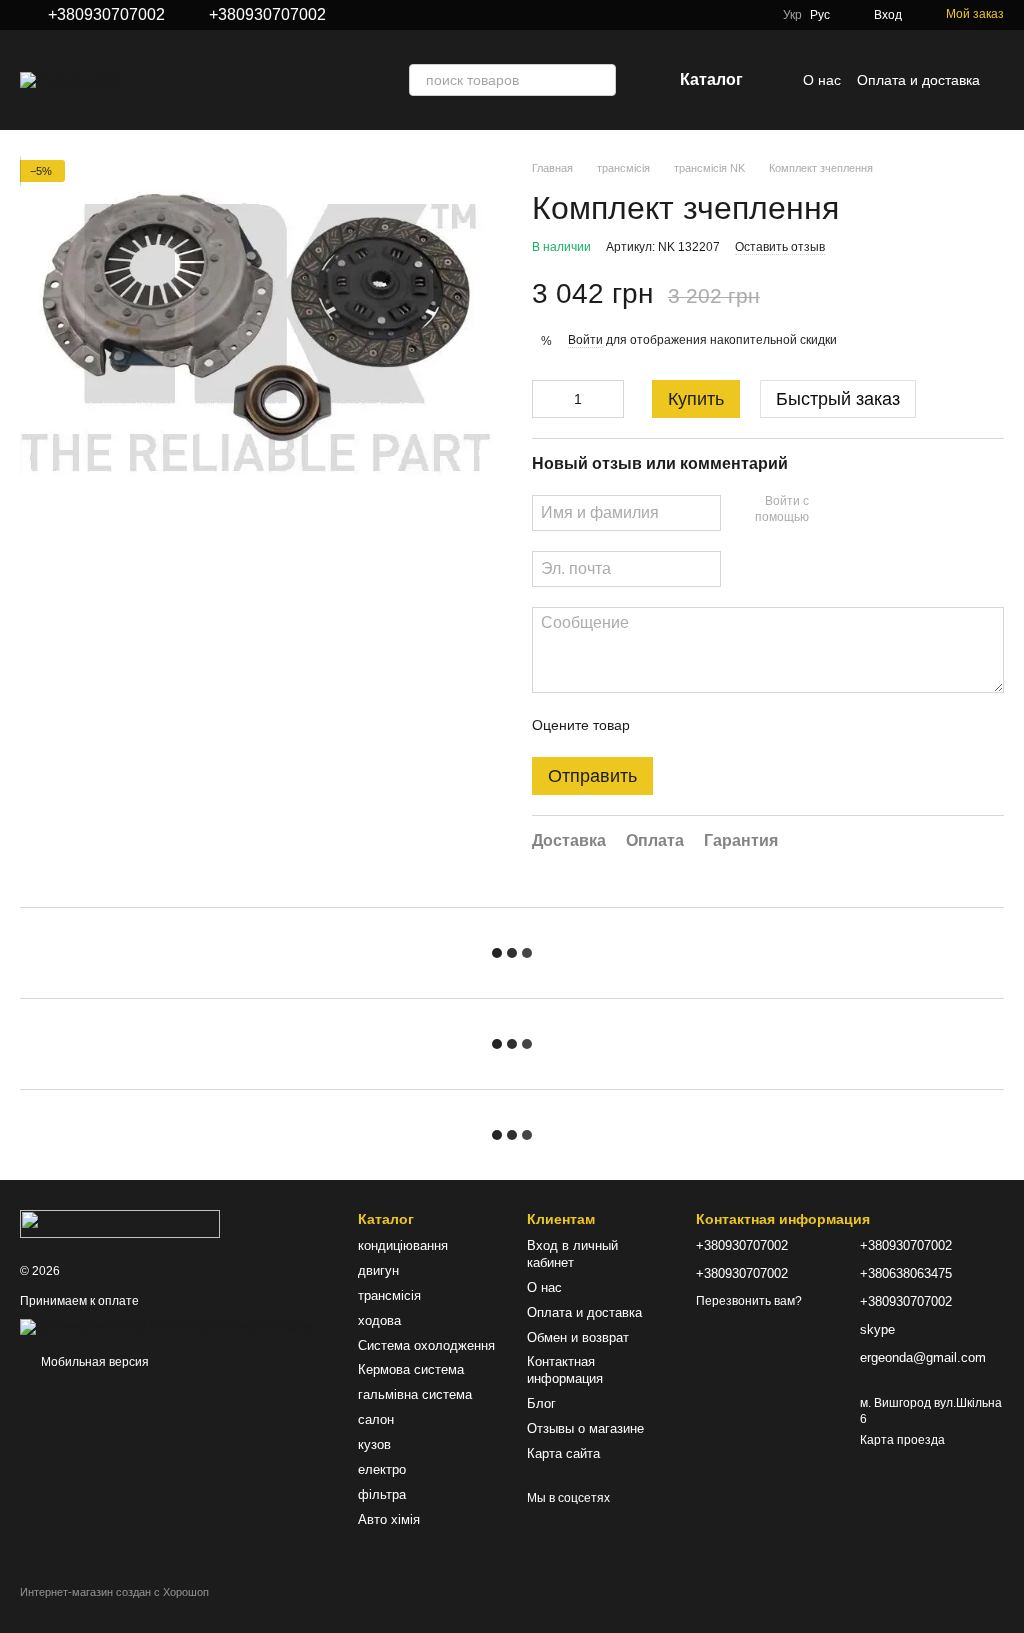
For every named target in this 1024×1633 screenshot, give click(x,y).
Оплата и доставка (918, 80)
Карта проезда (902, 1440)
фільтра (382, 1494)
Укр (792, 15)
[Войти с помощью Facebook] (831, 510)
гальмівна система (415, 1394)
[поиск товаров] (600, 80)
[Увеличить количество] (609, 399)
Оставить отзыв (780, 247)
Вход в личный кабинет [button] (572, 1254)
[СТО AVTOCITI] (120, 1223)
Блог (541, 1403)
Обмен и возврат (578, 1337)
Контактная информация (565, 1370)
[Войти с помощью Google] (863, 510)
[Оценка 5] (791, 725)
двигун (378, 1270)
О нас (822, 80)
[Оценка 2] (695, 725)
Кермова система (411, 1369)
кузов (374, 1444)
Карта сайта (563, 1453)
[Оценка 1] (663, 725)
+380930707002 (106, 15)
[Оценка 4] (759, 725)
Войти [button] (585, 340)
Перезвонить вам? (749, 1301)
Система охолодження (426, 1345)
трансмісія (389, 1295)
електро (382, 1469)
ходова (379, 1320)
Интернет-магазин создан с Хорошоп (114, 1592)
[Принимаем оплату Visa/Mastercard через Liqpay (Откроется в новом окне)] (166, 1327)
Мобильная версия (93, 1362)
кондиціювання (403, 1245)
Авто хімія (389, 1519)
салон (376, 1419)
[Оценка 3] (727, 725)
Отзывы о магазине (585, 1428)
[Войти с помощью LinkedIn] (895, 510)
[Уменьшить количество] (547, 399)
